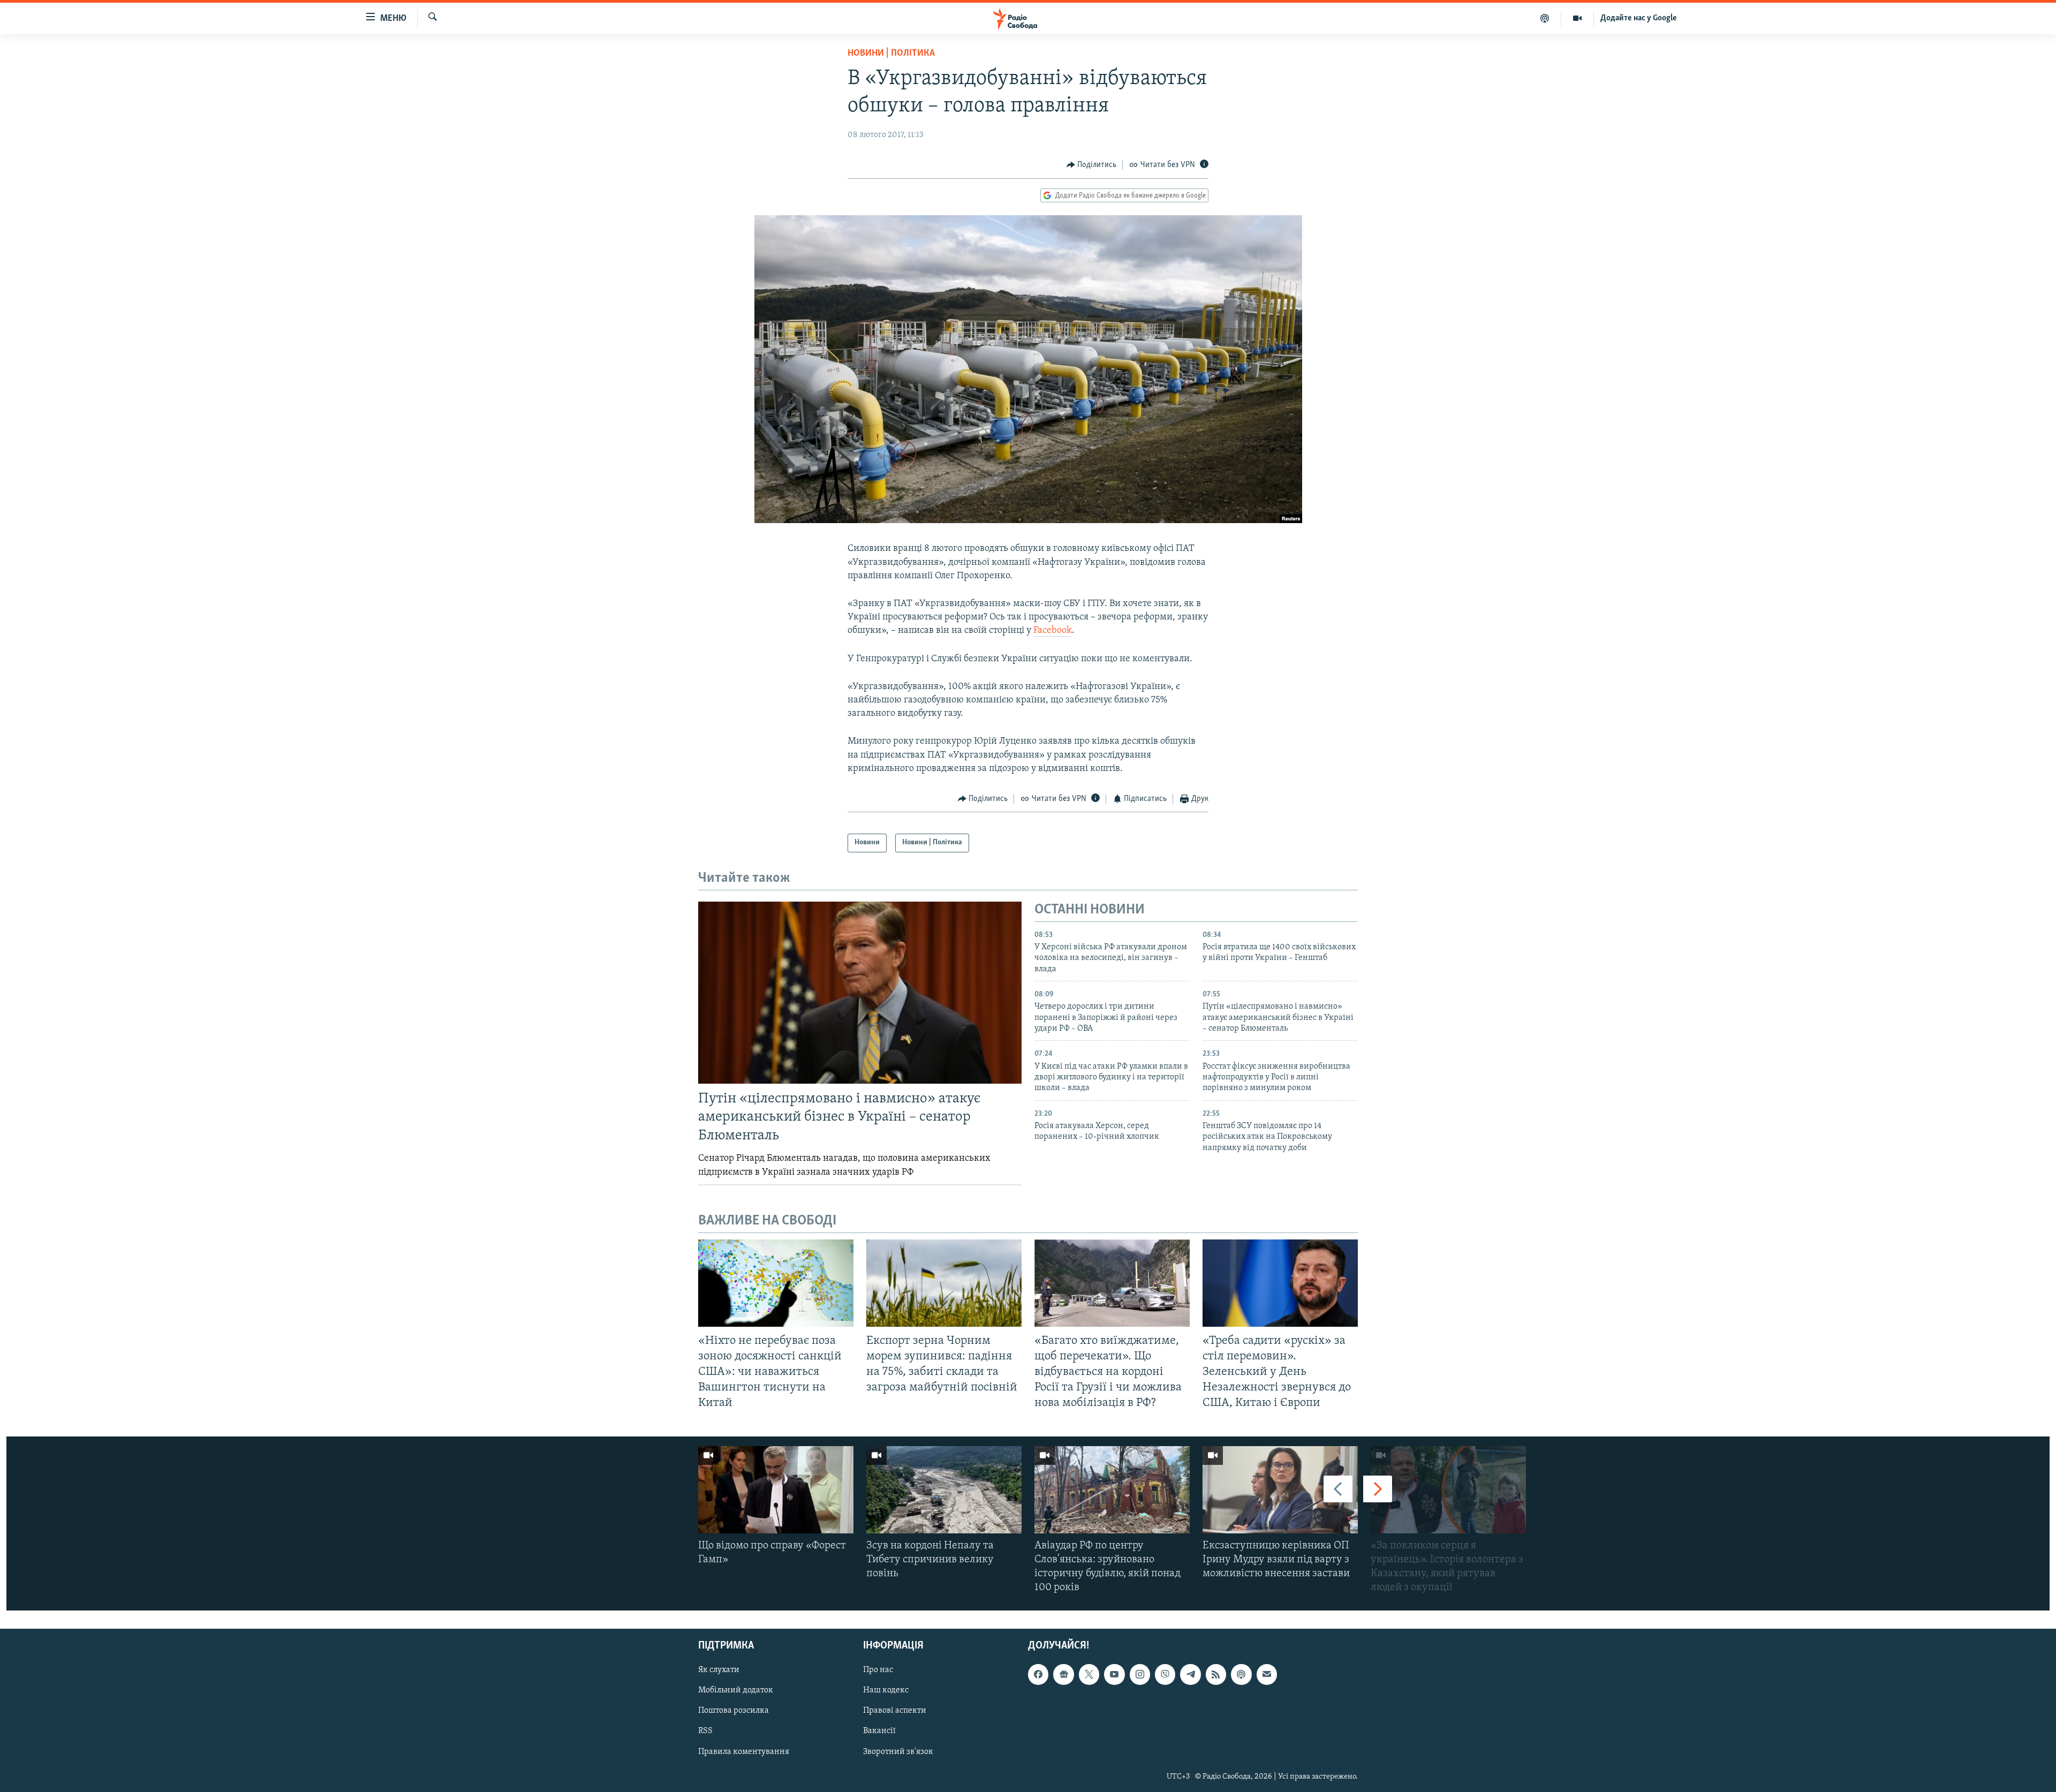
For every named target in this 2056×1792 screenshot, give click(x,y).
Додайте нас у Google (1639, 18)
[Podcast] (1241, 1675)
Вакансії (879, 1731)
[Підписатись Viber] (1165, 1675)
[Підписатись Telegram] (1190, 1675)
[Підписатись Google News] (1063, 1675)
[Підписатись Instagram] (1140, 1675)
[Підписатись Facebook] (1038, 1675)
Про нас (878, 1670)
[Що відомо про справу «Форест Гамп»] (776, 1490)
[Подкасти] (1545, 18)
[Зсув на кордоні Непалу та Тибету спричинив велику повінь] (944, 1490)
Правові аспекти (895, 1711)
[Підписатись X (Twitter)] (1089, 1675)
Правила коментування (744, 1752)
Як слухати (719, 1670)
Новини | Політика (891, 54)
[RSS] (1216, 1675)
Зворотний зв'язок (898, 1752)
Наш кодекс (886, 1691)
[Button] (1092, 165)
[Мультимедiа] (1578, 18)
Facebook (1053, 631)
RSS (705, 1731)
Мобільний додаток (736, 1691)
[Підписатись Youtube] (1114, 1675)
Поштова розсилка (734, 1711)
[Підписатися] (1267, 1675)
